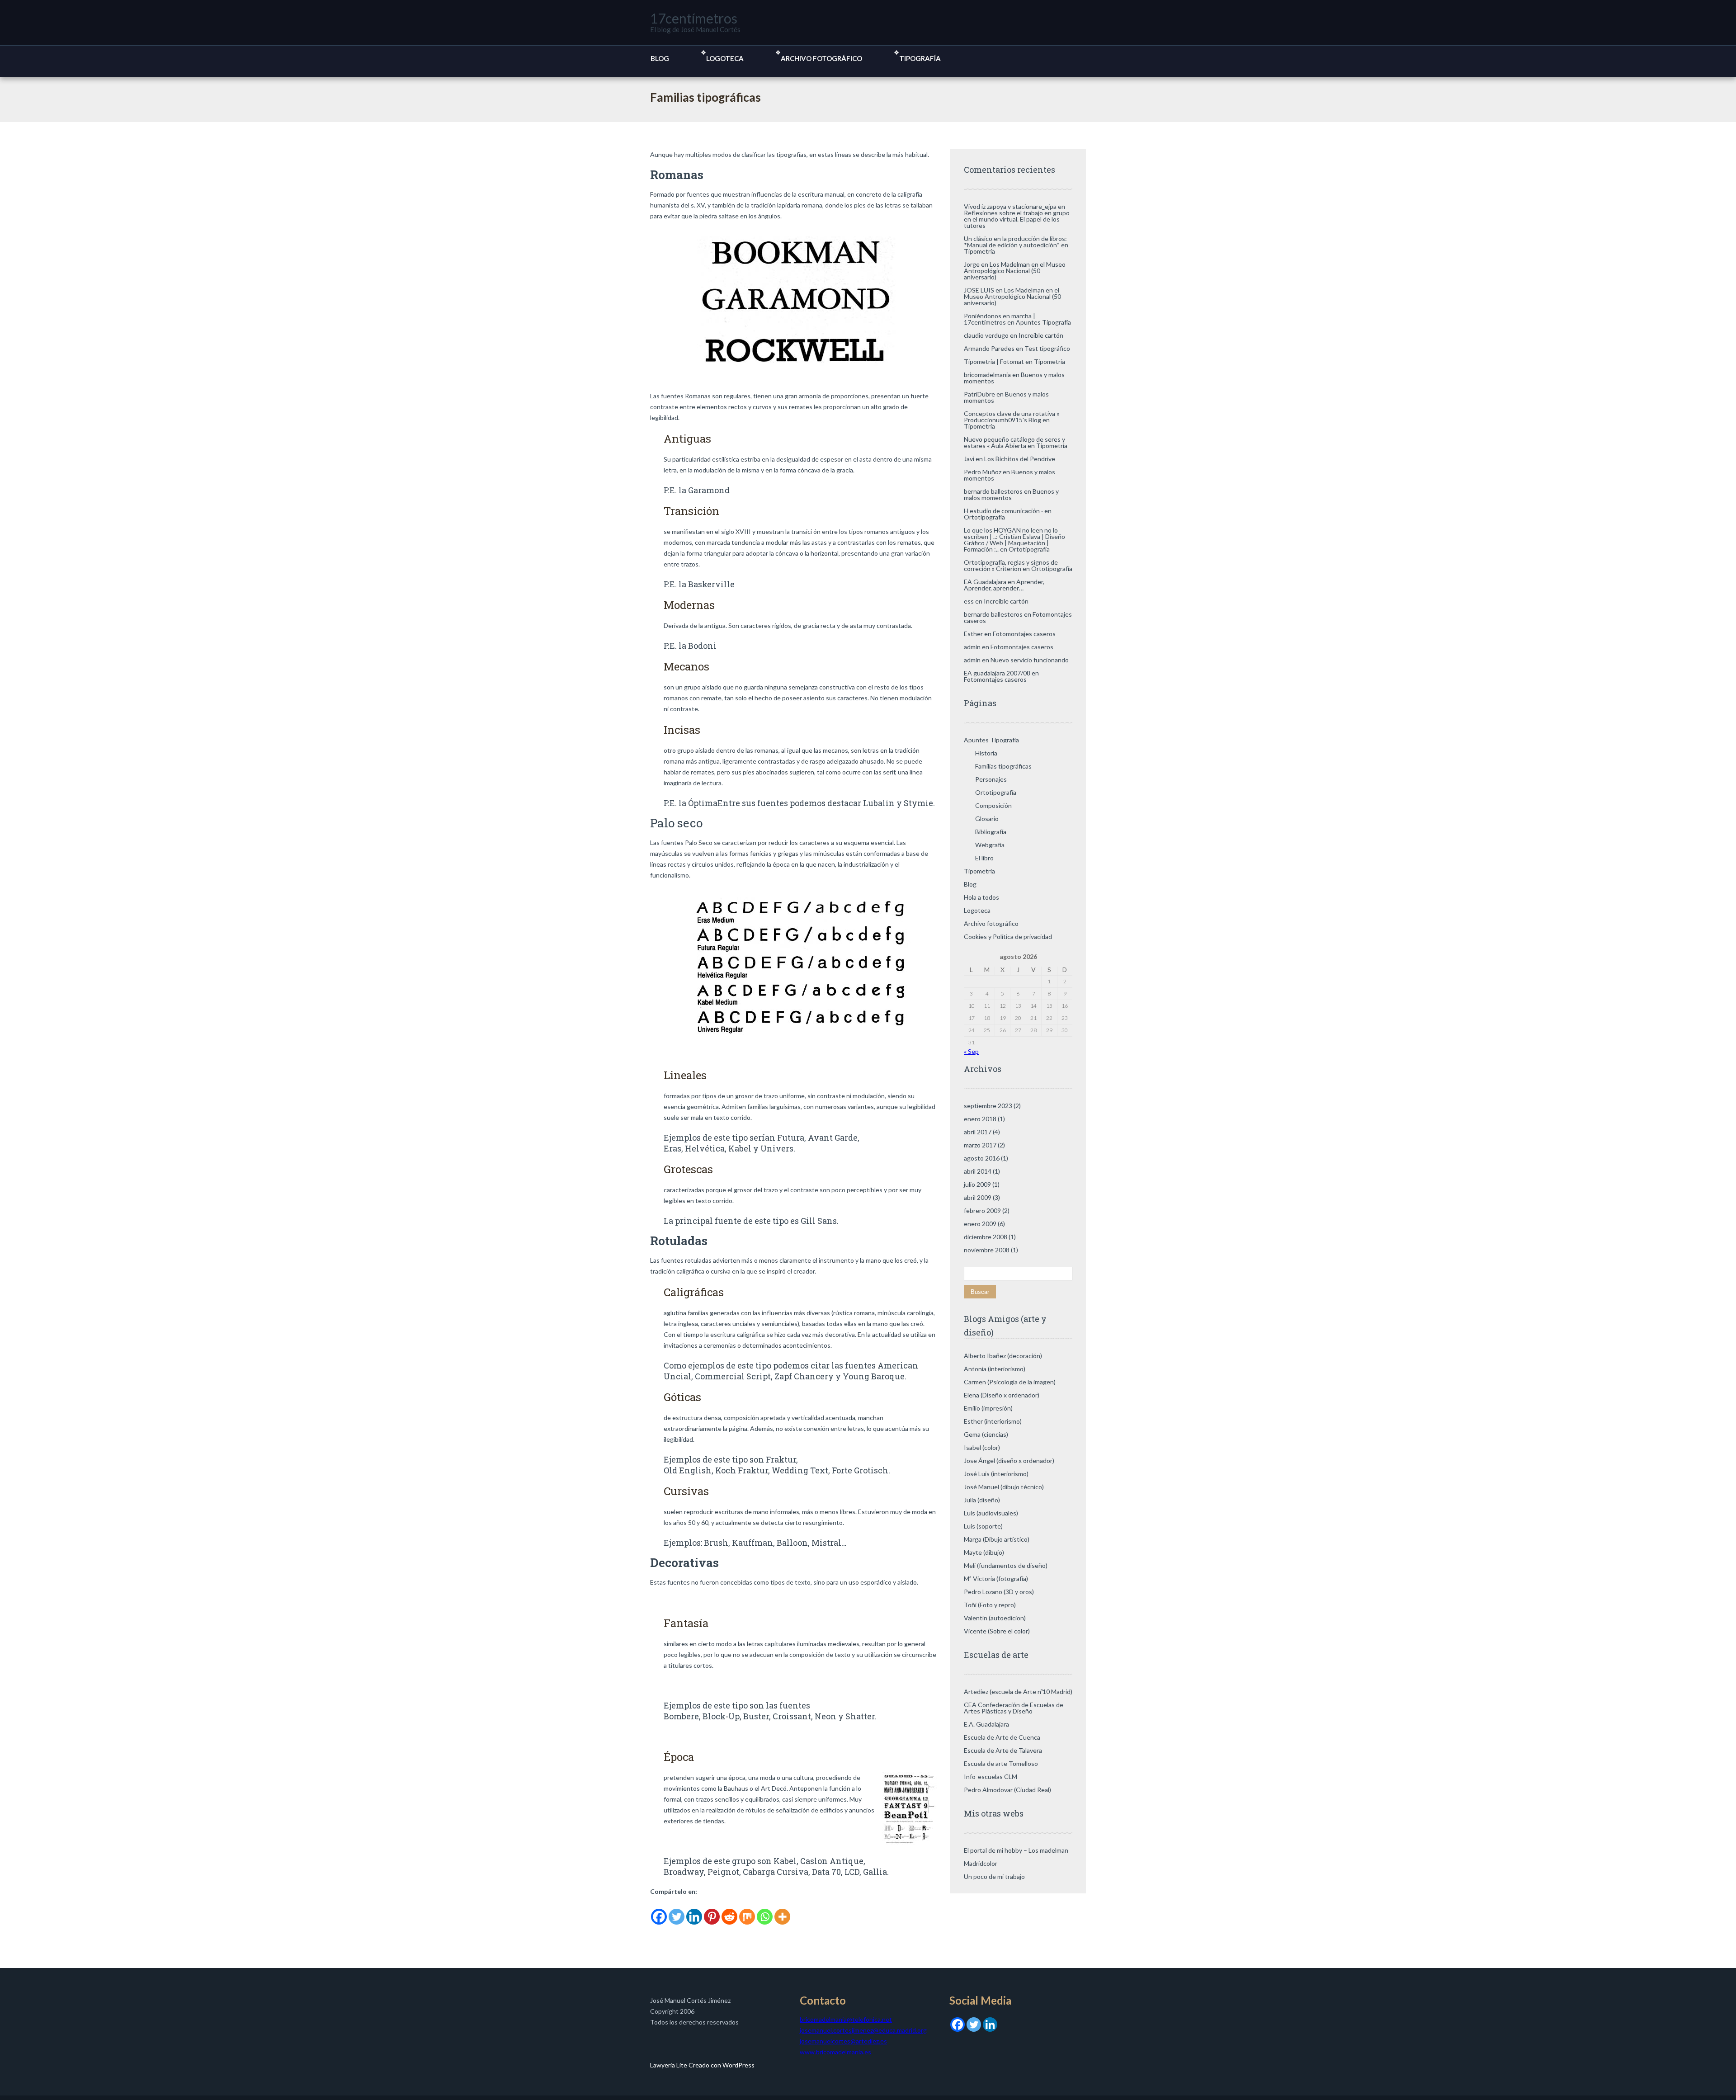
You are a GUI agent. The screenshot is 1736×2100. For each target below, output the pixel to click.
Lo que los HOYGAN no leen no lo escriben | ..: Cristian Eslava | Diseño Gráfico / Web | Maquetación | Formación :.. (1014, 540)
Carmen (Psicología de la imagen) (1010, 1382)
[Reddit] (729, 1911)
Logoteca (725, 58)
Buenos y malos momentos (1006, 397)
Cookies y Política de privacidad (1008, 937)
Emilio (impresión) (988, 1408)
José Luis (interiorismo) (996, 1474)
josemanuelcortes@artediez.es (843, 2041)
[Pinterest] (712, 1911)
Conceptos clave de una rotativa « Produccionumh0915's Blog (1012, 417)
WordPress (738, 2065)
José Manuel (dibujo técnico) (1004, 1487)
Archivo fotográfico (821, 58)
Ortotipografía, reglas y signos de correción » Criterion (1011, 565)
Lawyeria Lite (669, 2065)
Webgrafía (990, 845)
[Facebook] (659, 1911)
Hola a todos (981, 897)
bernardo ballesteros (993, 491)
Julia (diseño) (982, 1500)
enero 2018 (980, 1119)
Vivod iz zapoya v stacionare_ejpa (1010, 206)
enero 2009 (980, 1224)
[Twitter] (677, 1911)
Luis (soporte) (983, 1526)
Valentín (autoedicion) (995, 1618)
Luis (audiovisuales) (991, 1513)
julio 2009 (977, 1184)
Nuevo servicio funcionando (1030, 660)
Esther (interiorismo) (993, 1421)
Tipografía (920, 58)
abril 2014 (978, 1171)
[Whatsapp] (765, 1911)
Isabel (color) (982, 1447)
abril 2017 (978, 1132)
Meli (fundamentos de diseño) (1006, 1565)
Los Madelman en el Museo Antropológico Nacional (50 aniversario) (1015, 271)
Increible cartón (1041, 335)
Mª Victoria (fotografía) (996, 1579)
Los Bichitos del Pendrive (1020, 459)
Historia (986, 753)
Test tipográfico (1047, 348)
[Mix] (747, 1911)
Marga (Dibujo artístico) (997, 1539)
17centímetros (694, 18)
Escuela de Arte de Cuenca (1002, 1737)
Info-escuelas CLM (991, 1777)
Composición (993, 805)
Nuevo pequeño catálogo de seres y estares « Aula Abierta (1014, 442)
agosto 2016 (982, 1158)
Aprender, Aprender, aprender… (1004, 585)
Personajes (991, 779)
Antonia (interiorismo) (995, 1369)
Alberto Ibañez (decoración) (1003, 1356)
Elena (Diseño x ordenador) (1002, 1395)
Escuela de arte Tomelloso (1001, 1763)
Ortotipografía (984, 517)
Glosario (987, 819)
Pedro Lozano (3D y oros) (999, 1592)
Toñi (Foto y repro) (990, 1605)
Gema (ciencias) (986, 1434)
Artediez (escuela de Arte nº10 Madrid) (1018, 1692)
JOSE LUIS (979, 290)
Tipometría (979, 251)
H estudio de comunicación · (1003, 511)
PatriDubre (979, 394)
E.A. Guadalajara (986, 1724)
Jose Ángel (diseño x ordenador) (1009, 1461)
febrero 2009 (982, 1210)
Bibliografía (991, 832)
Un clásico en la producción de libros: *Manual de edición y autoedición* (1015, 242)
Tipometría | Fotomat (994, 361)
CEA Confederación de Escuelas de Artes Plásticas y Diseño (1014, 1708)
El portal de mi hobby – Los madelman (1016, 1850)
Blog (660, 58)
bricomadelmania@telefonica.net (846, 2019)
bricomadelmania (987, 375)
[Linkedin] (694, 1911)
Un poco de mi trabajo (994, 1876)
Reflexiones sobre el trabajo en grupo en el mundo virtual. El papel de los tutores (1017, 219)
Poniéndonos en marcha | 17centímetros (1000, 319)
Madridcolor (981, 1863)
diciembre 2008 (986, 1237)
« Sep (971, 1051)
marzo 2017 (980, 1145)
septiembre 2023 (988, 1106)
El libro (984, 858)
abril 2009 (978, 1197)
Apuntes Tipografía (1043, 322)
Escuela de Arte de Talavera (1003, 1750)
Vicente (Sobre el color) (997, 1631)
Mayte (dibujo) (984, 1552)
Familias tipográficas (1003, 766)
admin (972, 647)
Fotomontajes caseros (1024, 634)
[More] (782, 1911)
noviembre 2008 (987, 1250)
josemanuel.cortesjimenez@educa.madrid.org (863, 2030)
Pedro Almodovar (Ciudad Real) (1007, 1790)
